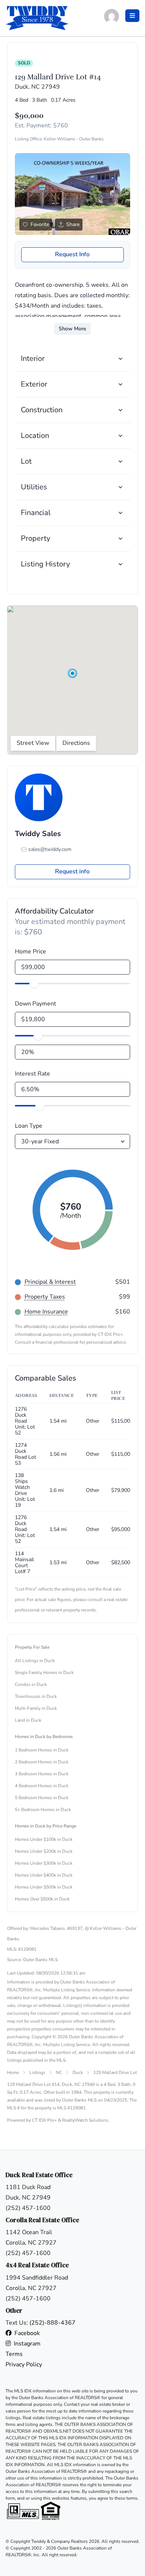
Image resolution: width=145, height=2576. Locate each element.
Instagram (27, 2344)
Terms (14, 2354)
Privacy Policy (24, 2364)
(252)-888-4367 (52, 2323)
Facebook (27, 2333)
